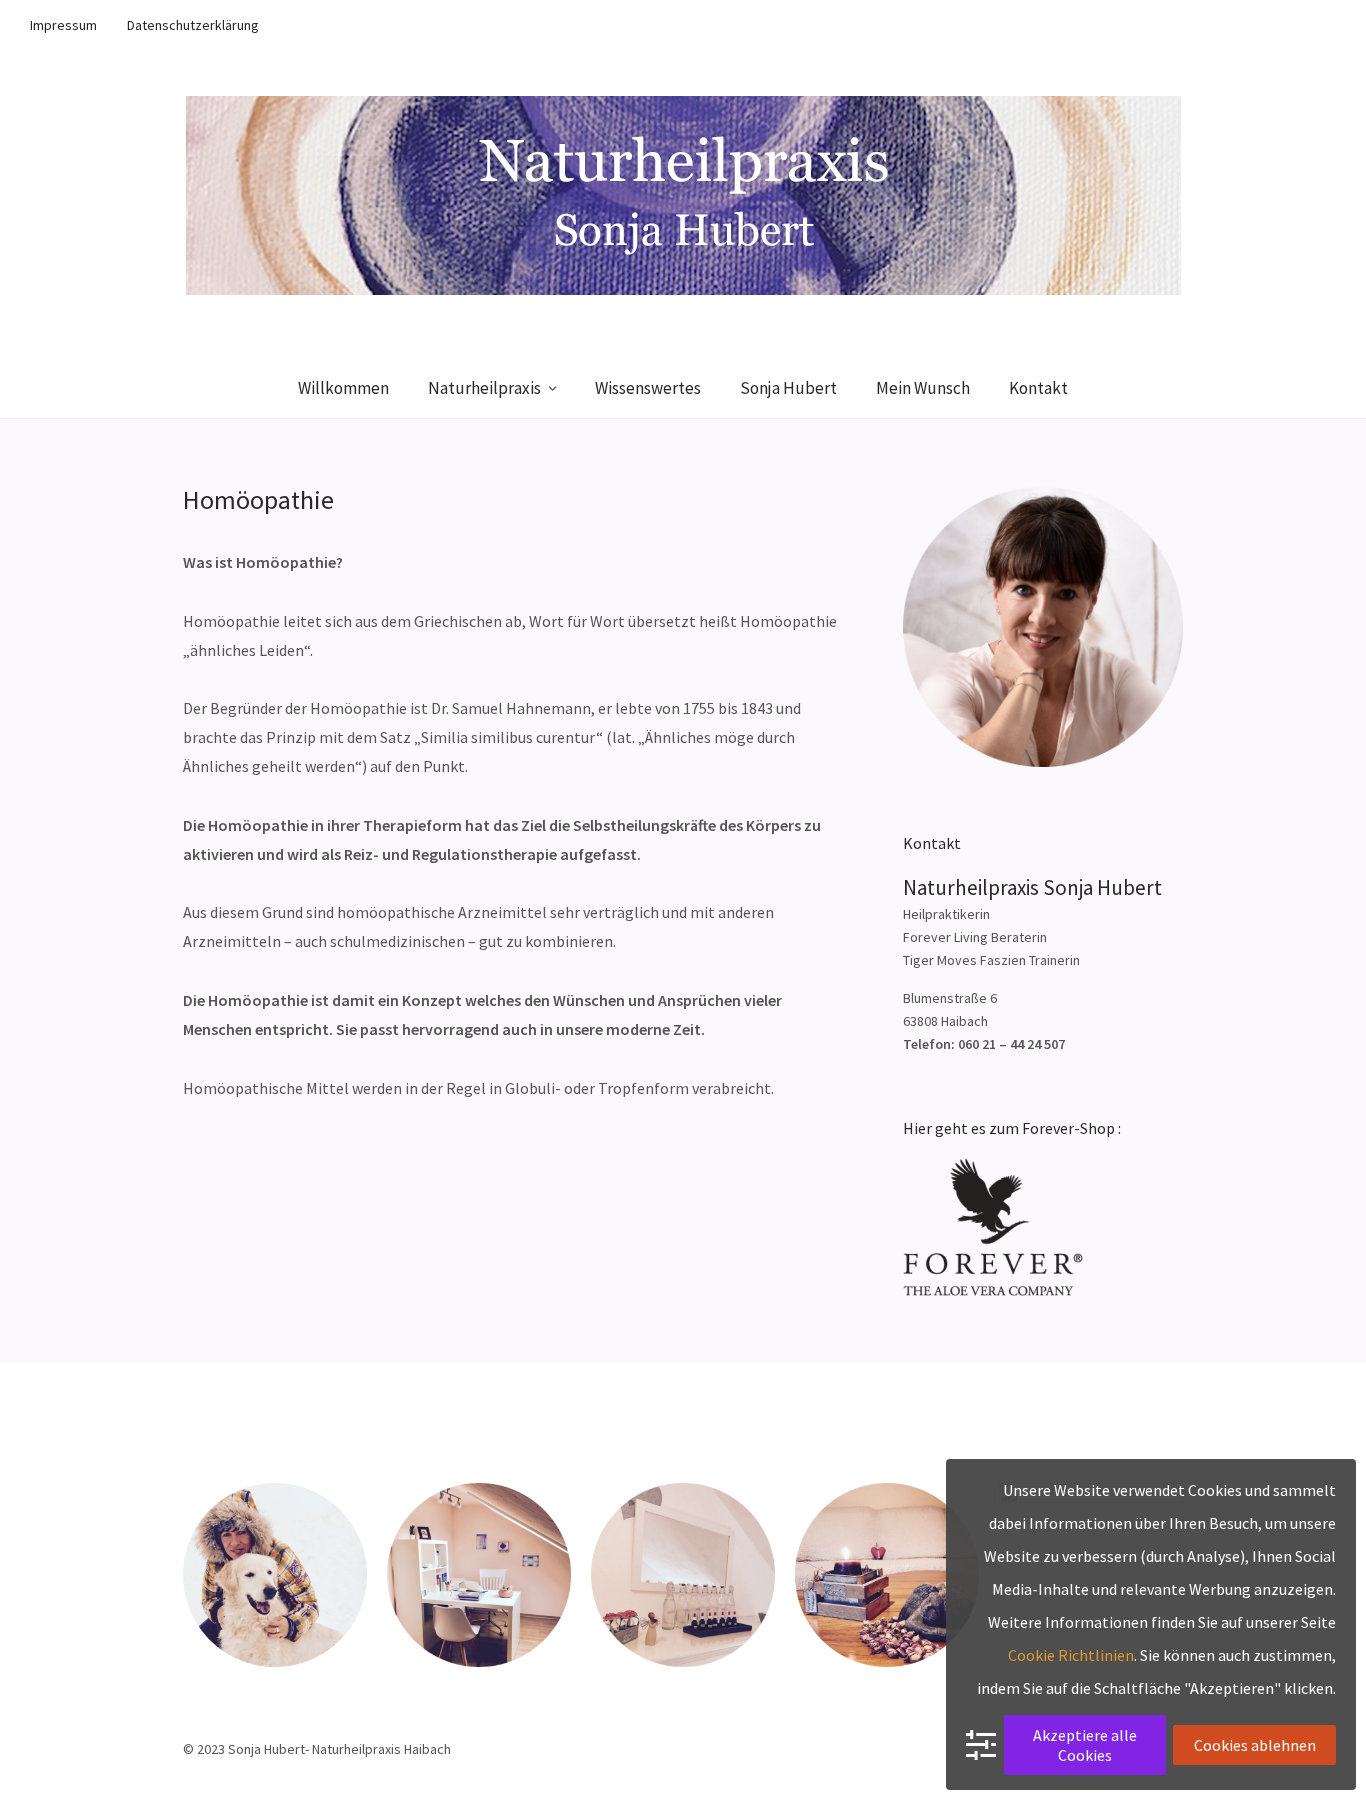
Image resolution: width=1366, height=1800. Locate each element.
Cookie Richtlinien (1071, 1655)
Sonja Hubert (788, 388)
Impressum (63, 25)
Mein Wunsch (923, 388)
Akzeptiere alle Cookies (1085, 1745)
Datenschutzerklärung (193, 25)
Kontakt (1038, 388)
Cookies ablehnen (1255, 1745)
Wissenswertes (648, 388)
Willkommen (343, 388)
